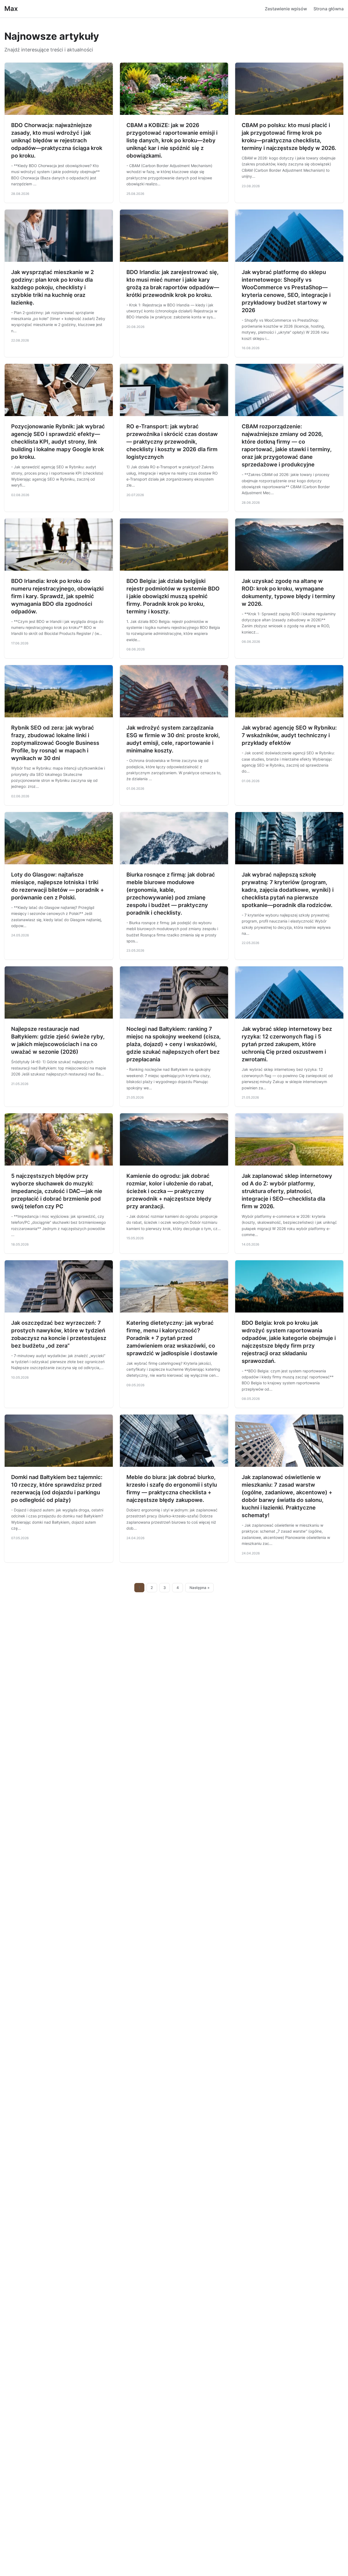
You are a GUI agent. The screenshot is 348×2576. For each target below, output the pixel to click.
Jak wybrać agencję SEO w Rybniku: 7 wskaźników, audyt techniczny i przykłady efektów (289, 735)
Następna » (200, 1588)
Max (11, 9)
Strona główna (329, 9)
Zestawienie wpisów (286, 9)
